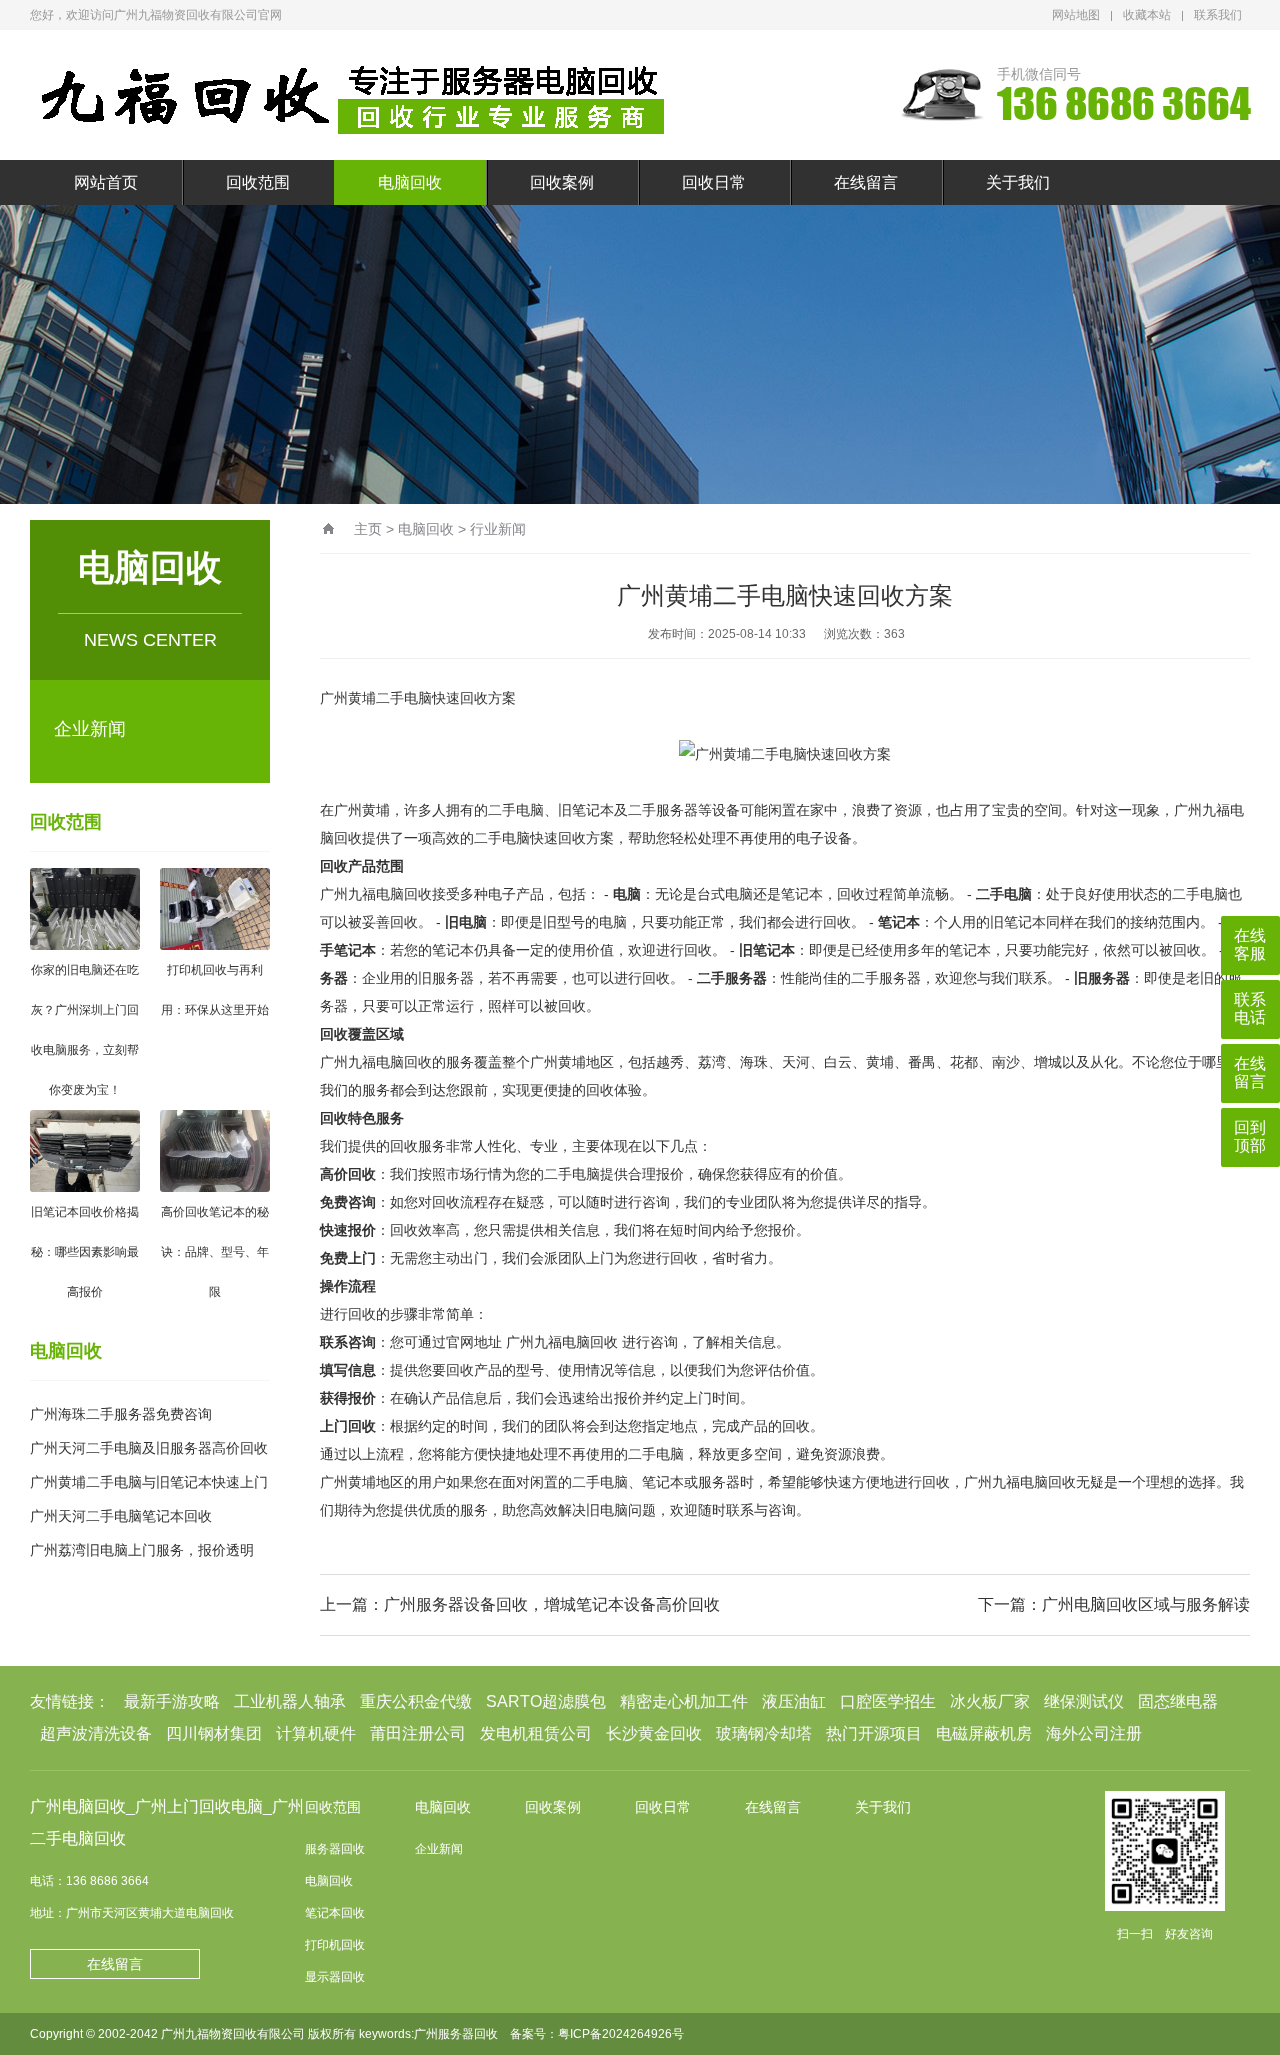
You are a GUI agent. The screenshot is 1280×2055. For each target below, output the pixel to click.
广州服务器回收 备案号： (486, 2034)
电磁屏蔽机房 (984, 1733)
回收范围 (258, 182)
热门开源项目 (874, 1733)
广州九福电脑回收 (562, 1342)
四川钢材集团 (214, 1733)
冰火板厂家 (990, 1701)
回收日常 (714, 182)
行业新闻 (498, 529)
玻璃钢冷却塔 (764, 1733)
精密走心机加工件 (684, 1701)
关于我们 (1018, 182)
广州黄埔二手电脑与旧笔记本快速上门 (149, 1482)
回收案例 (562, 182)
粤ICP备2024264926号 (621, 2034)
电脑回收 (410, 182)
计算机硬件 (316, 1733)
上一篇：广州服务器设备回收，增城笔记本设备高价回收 (520, 1604)
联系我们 (1218, 15)
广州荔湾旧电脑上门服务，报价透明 (142, 1550)
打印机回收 (335, 1945)
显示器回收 (335, 1977)
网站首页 (106, 182)
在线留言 (866, 182)
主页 (368, 529)
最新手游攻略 (172, 1701)
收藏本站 (1147, 15)
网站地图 (1076, 15)
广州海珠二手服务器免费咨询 (121, 1414)
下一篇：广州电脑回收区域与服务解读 (1114, 1604)
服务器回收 (335, 1849)
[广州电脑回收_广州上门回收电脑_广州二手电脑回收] (355, 95)
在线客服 (1250, 944)
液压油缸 (794, 1701)
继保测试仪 (1084, 1701)
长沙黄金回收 (654, 1733)
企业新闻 (90, 729)
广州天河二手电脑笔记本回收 (121, 1516)
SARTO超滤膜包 (546, 1701)
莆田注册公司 (418, 1733)
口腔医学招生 (888, 1701)
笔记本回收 (335, 1913)
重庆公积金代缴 (416, 1701)
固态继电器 (1178, 1701)
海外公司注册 (1094, 1733)
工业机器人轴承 (290, 1701)
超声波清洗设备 (96, 1733)
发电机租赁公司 (536, 1733)
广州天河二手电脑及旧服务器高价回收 (149, 1448)
